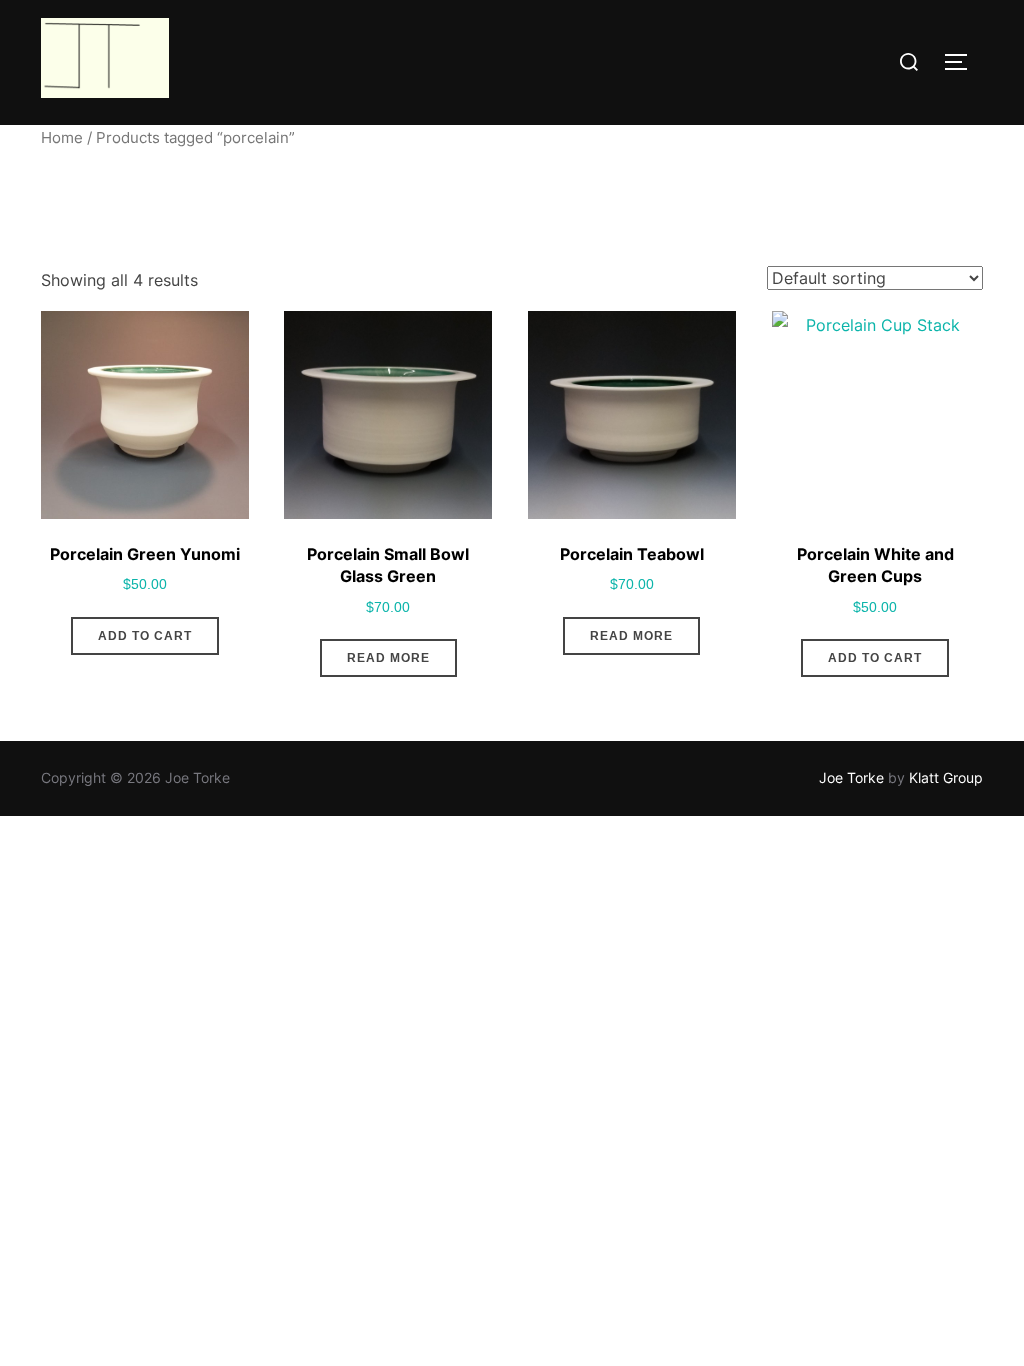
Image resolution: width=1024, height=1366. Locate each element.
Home (62, 138)
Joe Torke (851, 777)
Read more (388, 658)
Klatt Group (946, 777)
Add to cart (145, 636)
